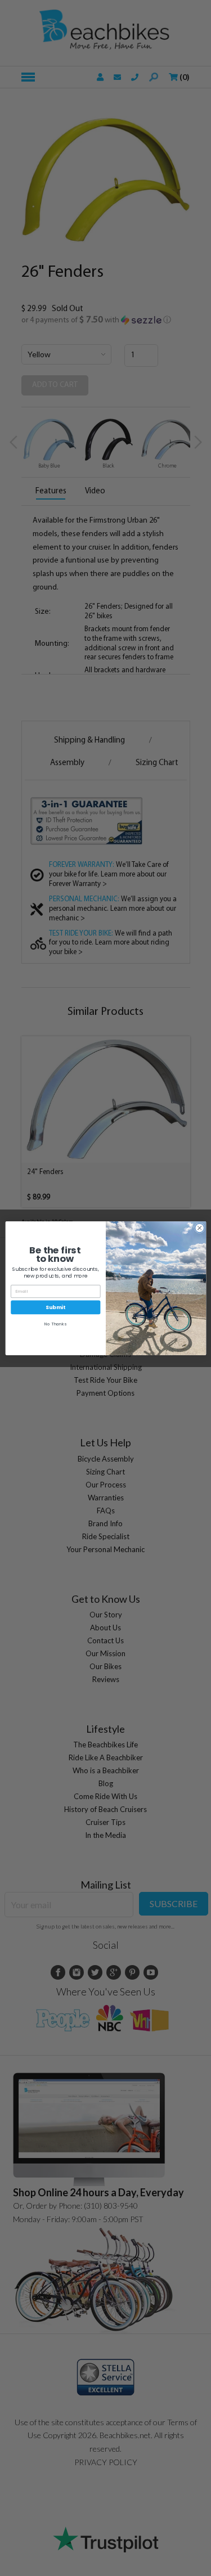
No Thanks (55, 1324)
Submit (55, 1307)
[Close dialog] (199, 1228)
